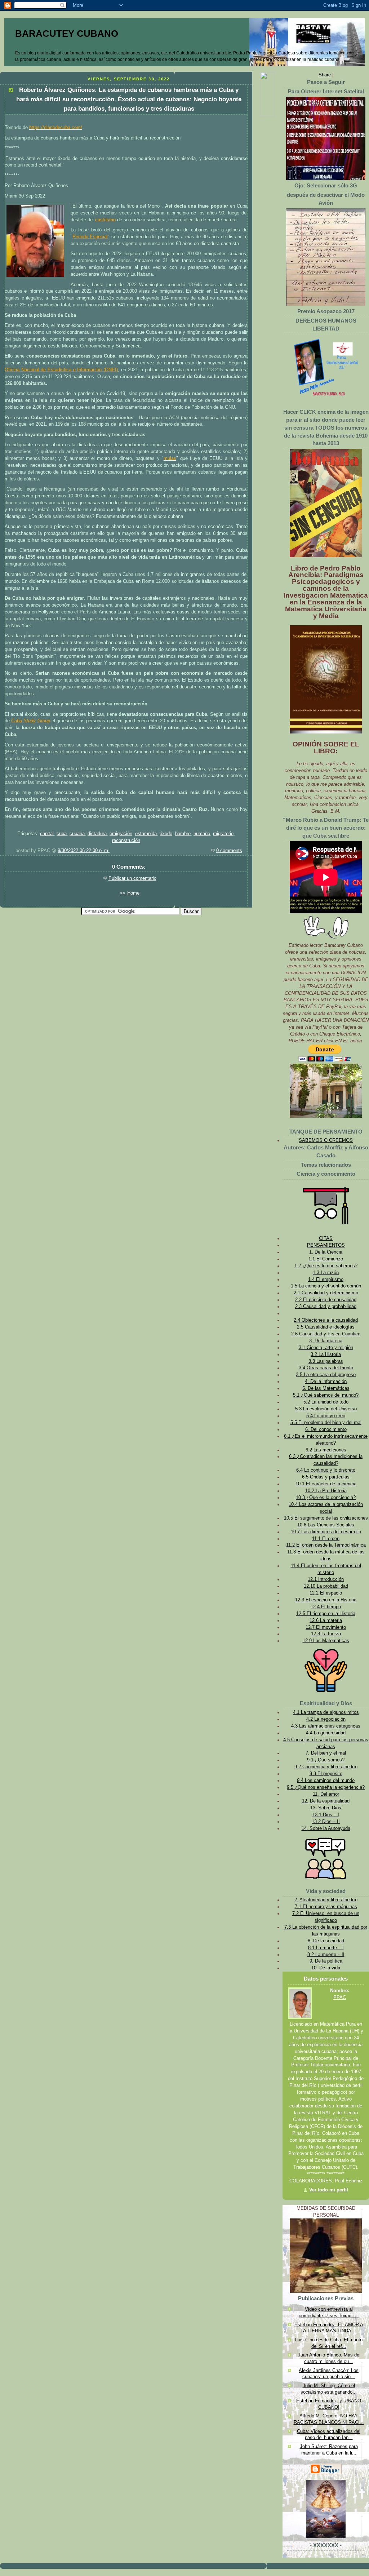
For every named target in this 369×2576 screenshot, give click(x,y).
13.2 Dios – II (326, 1822)
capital (47, 834)
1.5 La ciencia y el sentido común (326, 1286)
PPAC (340, 1998)
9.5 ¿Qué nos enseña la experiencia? (326, 1787)
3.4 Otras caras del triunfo (326, 1368)
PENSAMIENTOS (326, 1245)
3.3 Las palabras (326, 1361)
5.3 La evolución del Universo (326, 1409)
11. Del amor (326, 1794)
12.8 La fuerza (326, 1634)
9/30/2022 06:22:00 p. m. (84, 851)
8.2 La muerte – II (326, 1955)
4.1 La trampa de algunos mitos (326, 1712)
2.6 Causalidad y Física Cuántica (326, 1334)
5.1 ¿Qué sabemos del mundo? (326, 1395)
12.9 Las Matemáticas (326, 1641)
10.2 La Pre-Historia (326, 1491)
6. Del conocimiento (326, 1429)
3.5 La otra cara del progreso (326, 1375)
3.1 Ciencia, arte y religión (326, 1348)
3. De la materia (326, 1341)
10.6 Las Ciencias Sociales (326, 1525)
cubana (77, 834)
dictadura (97, 834)
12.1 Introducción (326, 1579)
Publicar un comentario (132, 878)
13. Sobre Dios (326, 1808)
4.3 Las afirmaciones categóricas (326, 1726)
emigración (121, 834)
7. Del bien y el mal (326, 1753)
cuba (62, 834)
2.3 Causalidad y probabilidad (326, 1307)
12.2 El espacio (326, 1593)
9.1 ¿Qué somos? (326, 1760)
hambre (183, 834)
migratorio (223, 834)
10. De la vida (326, 1968)
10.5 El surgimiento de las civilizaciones (326, 1518)
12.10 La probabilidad (326, 1586)
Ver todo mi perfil (329, 2190)
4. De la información (326, 1382)
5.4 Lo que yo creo (326, 1416)
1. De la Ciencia (326, 1252)
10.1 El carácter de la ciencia (326, 1484)
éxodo (166, 834)
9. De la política (326, 1961)
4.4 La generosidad (326, 1733)
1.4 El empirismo (326, 1280)
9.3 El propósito (326, 1774)
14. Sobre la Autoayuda (326, 1828)
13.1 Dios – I (326, 1815)
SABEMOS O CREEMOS (326, 1140)
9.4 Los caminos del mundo (326, 1781)
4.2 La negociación (326, 1719)
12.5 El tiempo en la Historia (326, 1614)
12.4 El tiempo (326, 1607)
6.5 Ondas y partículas (326, 1477)
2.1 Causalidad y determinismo (326, 1293)
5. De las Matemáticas (326, 1388)
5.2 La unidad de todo (326, 1402)
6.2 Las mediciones (326, 1450)
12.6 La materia (326, 1620)
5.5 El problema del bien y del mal (326, 1423)
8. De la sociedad (326, 1941)
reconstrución (126, 841)
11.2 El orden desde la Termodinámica (326, 1545)
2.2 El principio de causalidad (326, 1300)
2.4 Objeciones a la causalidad (326, 1320)
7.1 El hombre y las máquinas (326, 1907)
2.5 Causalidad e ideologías (326, 1327)
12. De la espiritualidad (326, 1801)
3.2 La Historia (326, 1354)
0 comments (229, 851)
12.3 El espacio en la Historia (326, 1600)
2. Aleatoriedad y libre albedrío (326, 1900)
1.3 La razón (326, 1273)
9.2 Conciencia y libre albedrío (326, 1767)
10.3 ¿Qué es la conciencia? (326, 1498)
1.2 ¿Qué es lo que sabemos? (326, 1266)
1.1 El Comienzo (326, 1259)
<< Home (130, 893)
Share (325, 75)
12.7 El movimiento (326, 1627)
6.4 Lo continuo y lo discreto (326, 1470)
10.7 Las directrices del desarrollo (326, 1532)
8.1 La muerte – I (326, 1948)
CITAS (326, 1238)
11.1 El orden (326, 1539)
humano (202, 834)
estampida (146, 834)
